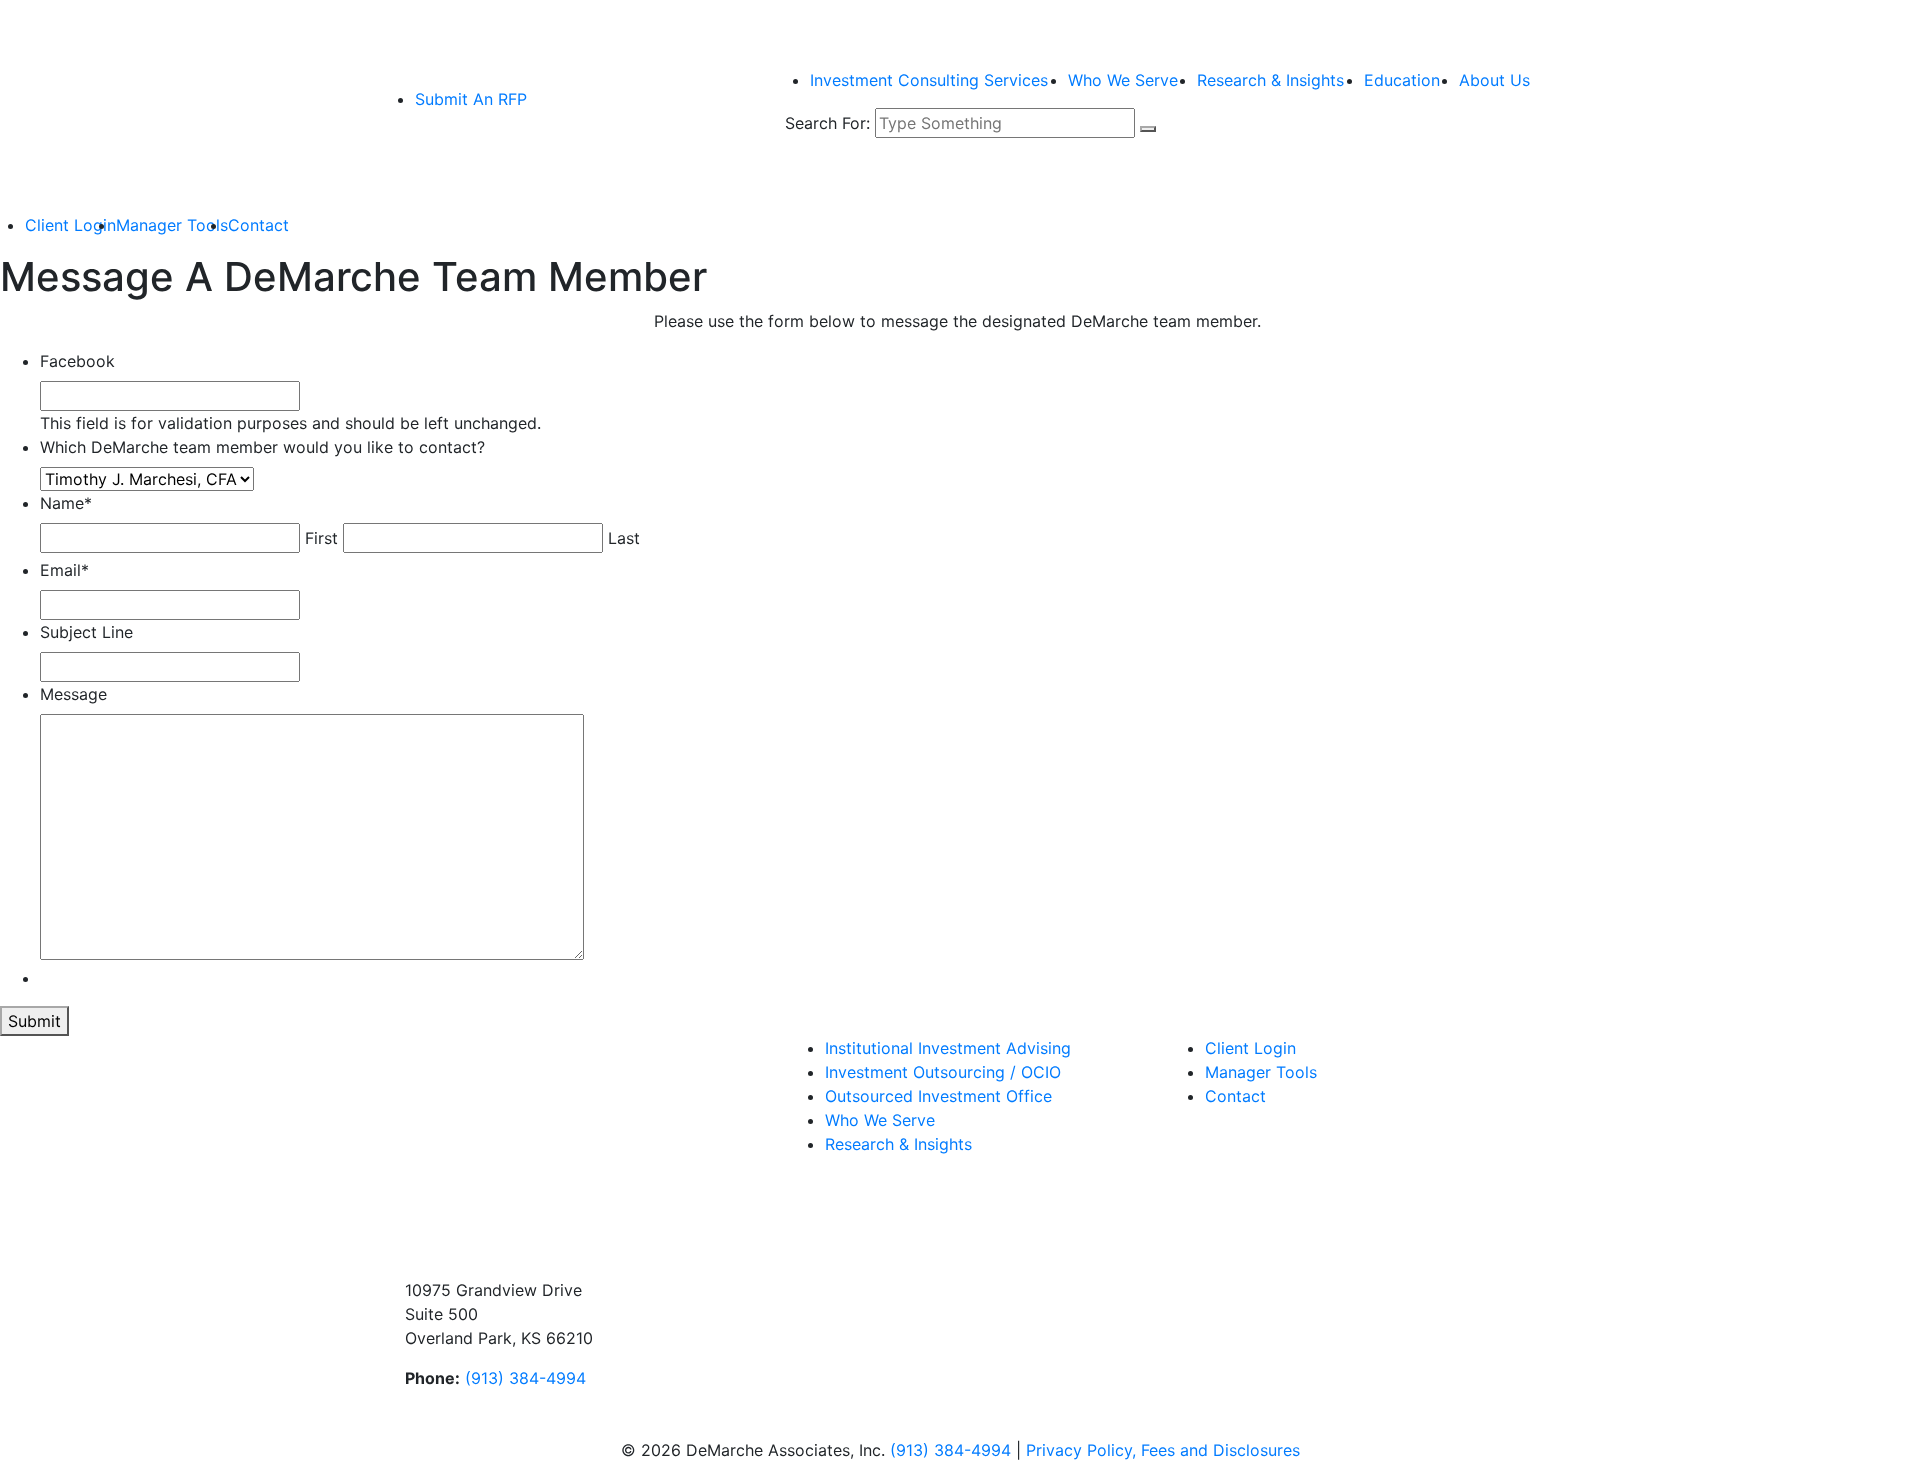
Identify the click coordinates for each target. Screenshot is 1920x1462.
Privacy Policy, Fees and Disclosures (1163, 1450)
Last (624, 538)
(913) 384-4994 (525, 1378)
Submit (34, 1021)
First (321, 538)
